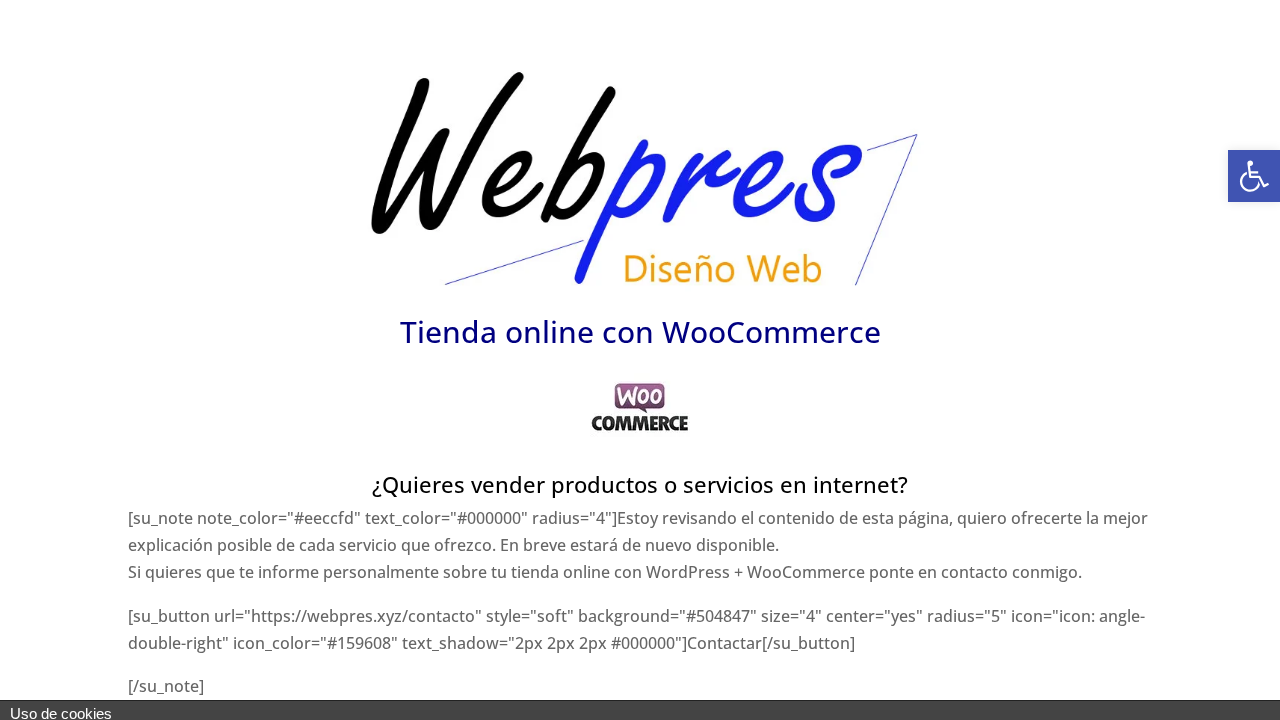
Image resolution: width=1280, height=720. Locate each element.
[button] (1254, 176)
